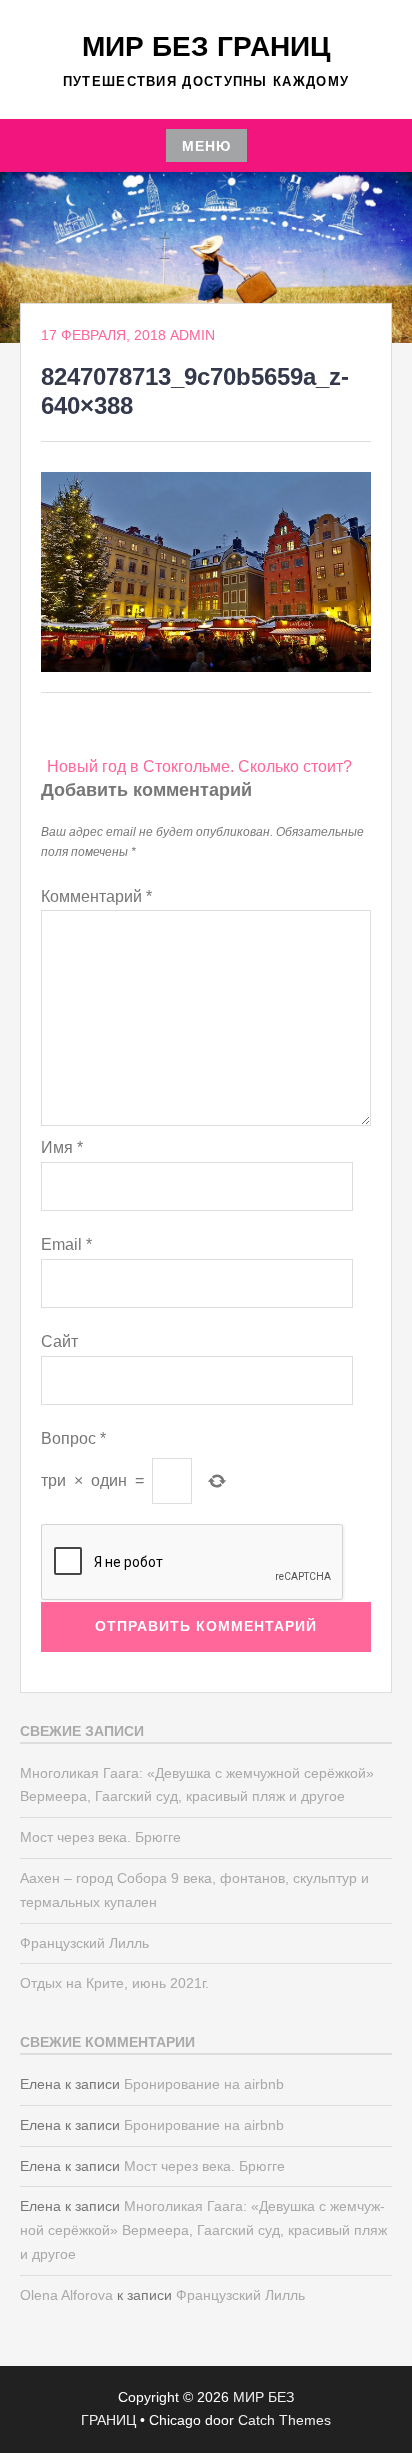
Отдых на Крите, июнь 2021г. (114, 1983)
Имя (62, 1147)
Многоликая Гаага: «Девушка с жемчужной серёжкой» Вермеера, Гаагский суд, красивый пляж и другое (203, 2230)
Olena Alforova (66, 2295)
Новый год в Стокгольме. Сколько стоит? (199, 766)
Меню (206, 146)
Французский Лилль (84, 1943)
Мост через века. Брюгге (100, 1837)
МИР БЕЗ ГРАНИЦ (206, 46)
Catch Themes (284, 2420)
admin (192, 335)
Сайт (59, 1341)
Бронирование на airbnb (204, 2084)
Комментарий (96, 896)
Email (66, 1244)
